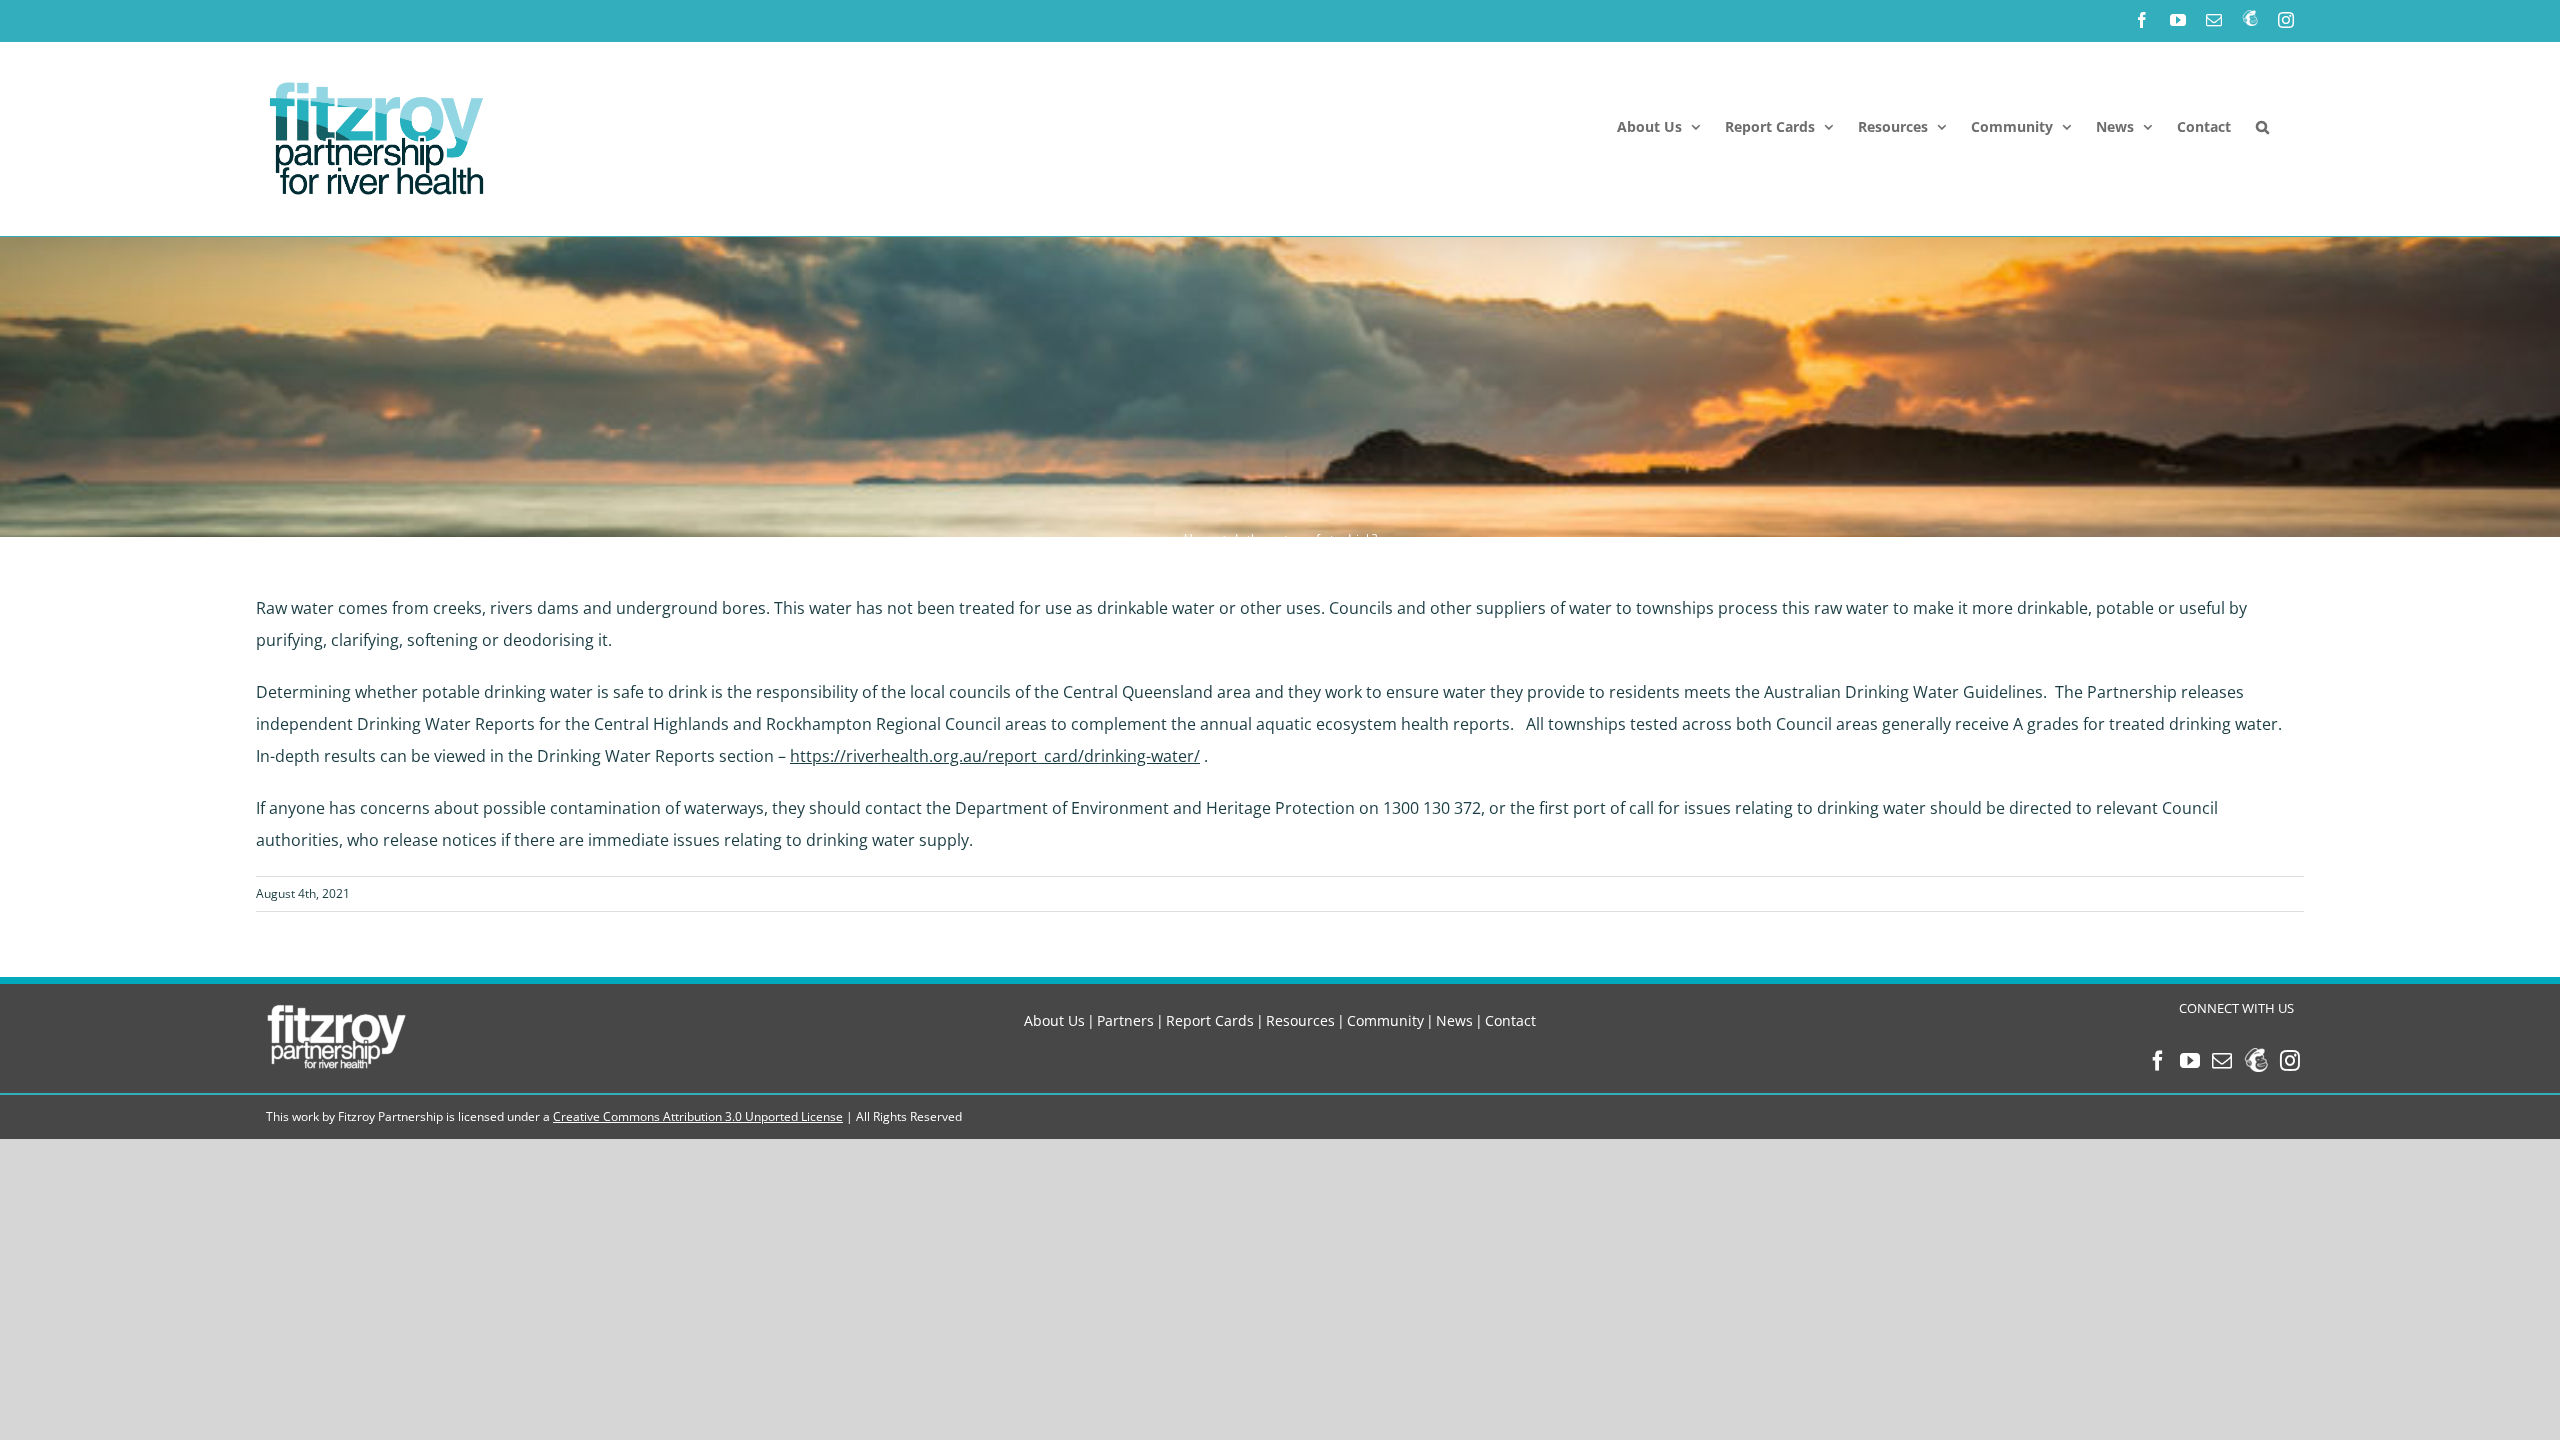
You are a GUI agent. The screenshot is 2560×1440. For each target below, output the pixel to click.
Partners (1125, 1020)
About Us (1054, 1020)
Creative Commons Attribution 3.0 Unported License (698, 1116)
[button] (2262, 127)
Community (1385, 1020)
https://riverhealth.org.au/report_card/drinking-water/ (995, 756)
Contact (1510, 1020)
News (1454, 1020)
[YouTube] (2190, 1061)
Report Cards (1210, 1020)
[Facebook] (2158, 1061)
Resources (1300, 1020)
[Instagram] (2290, 1061)
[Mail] (2222, 1061)
